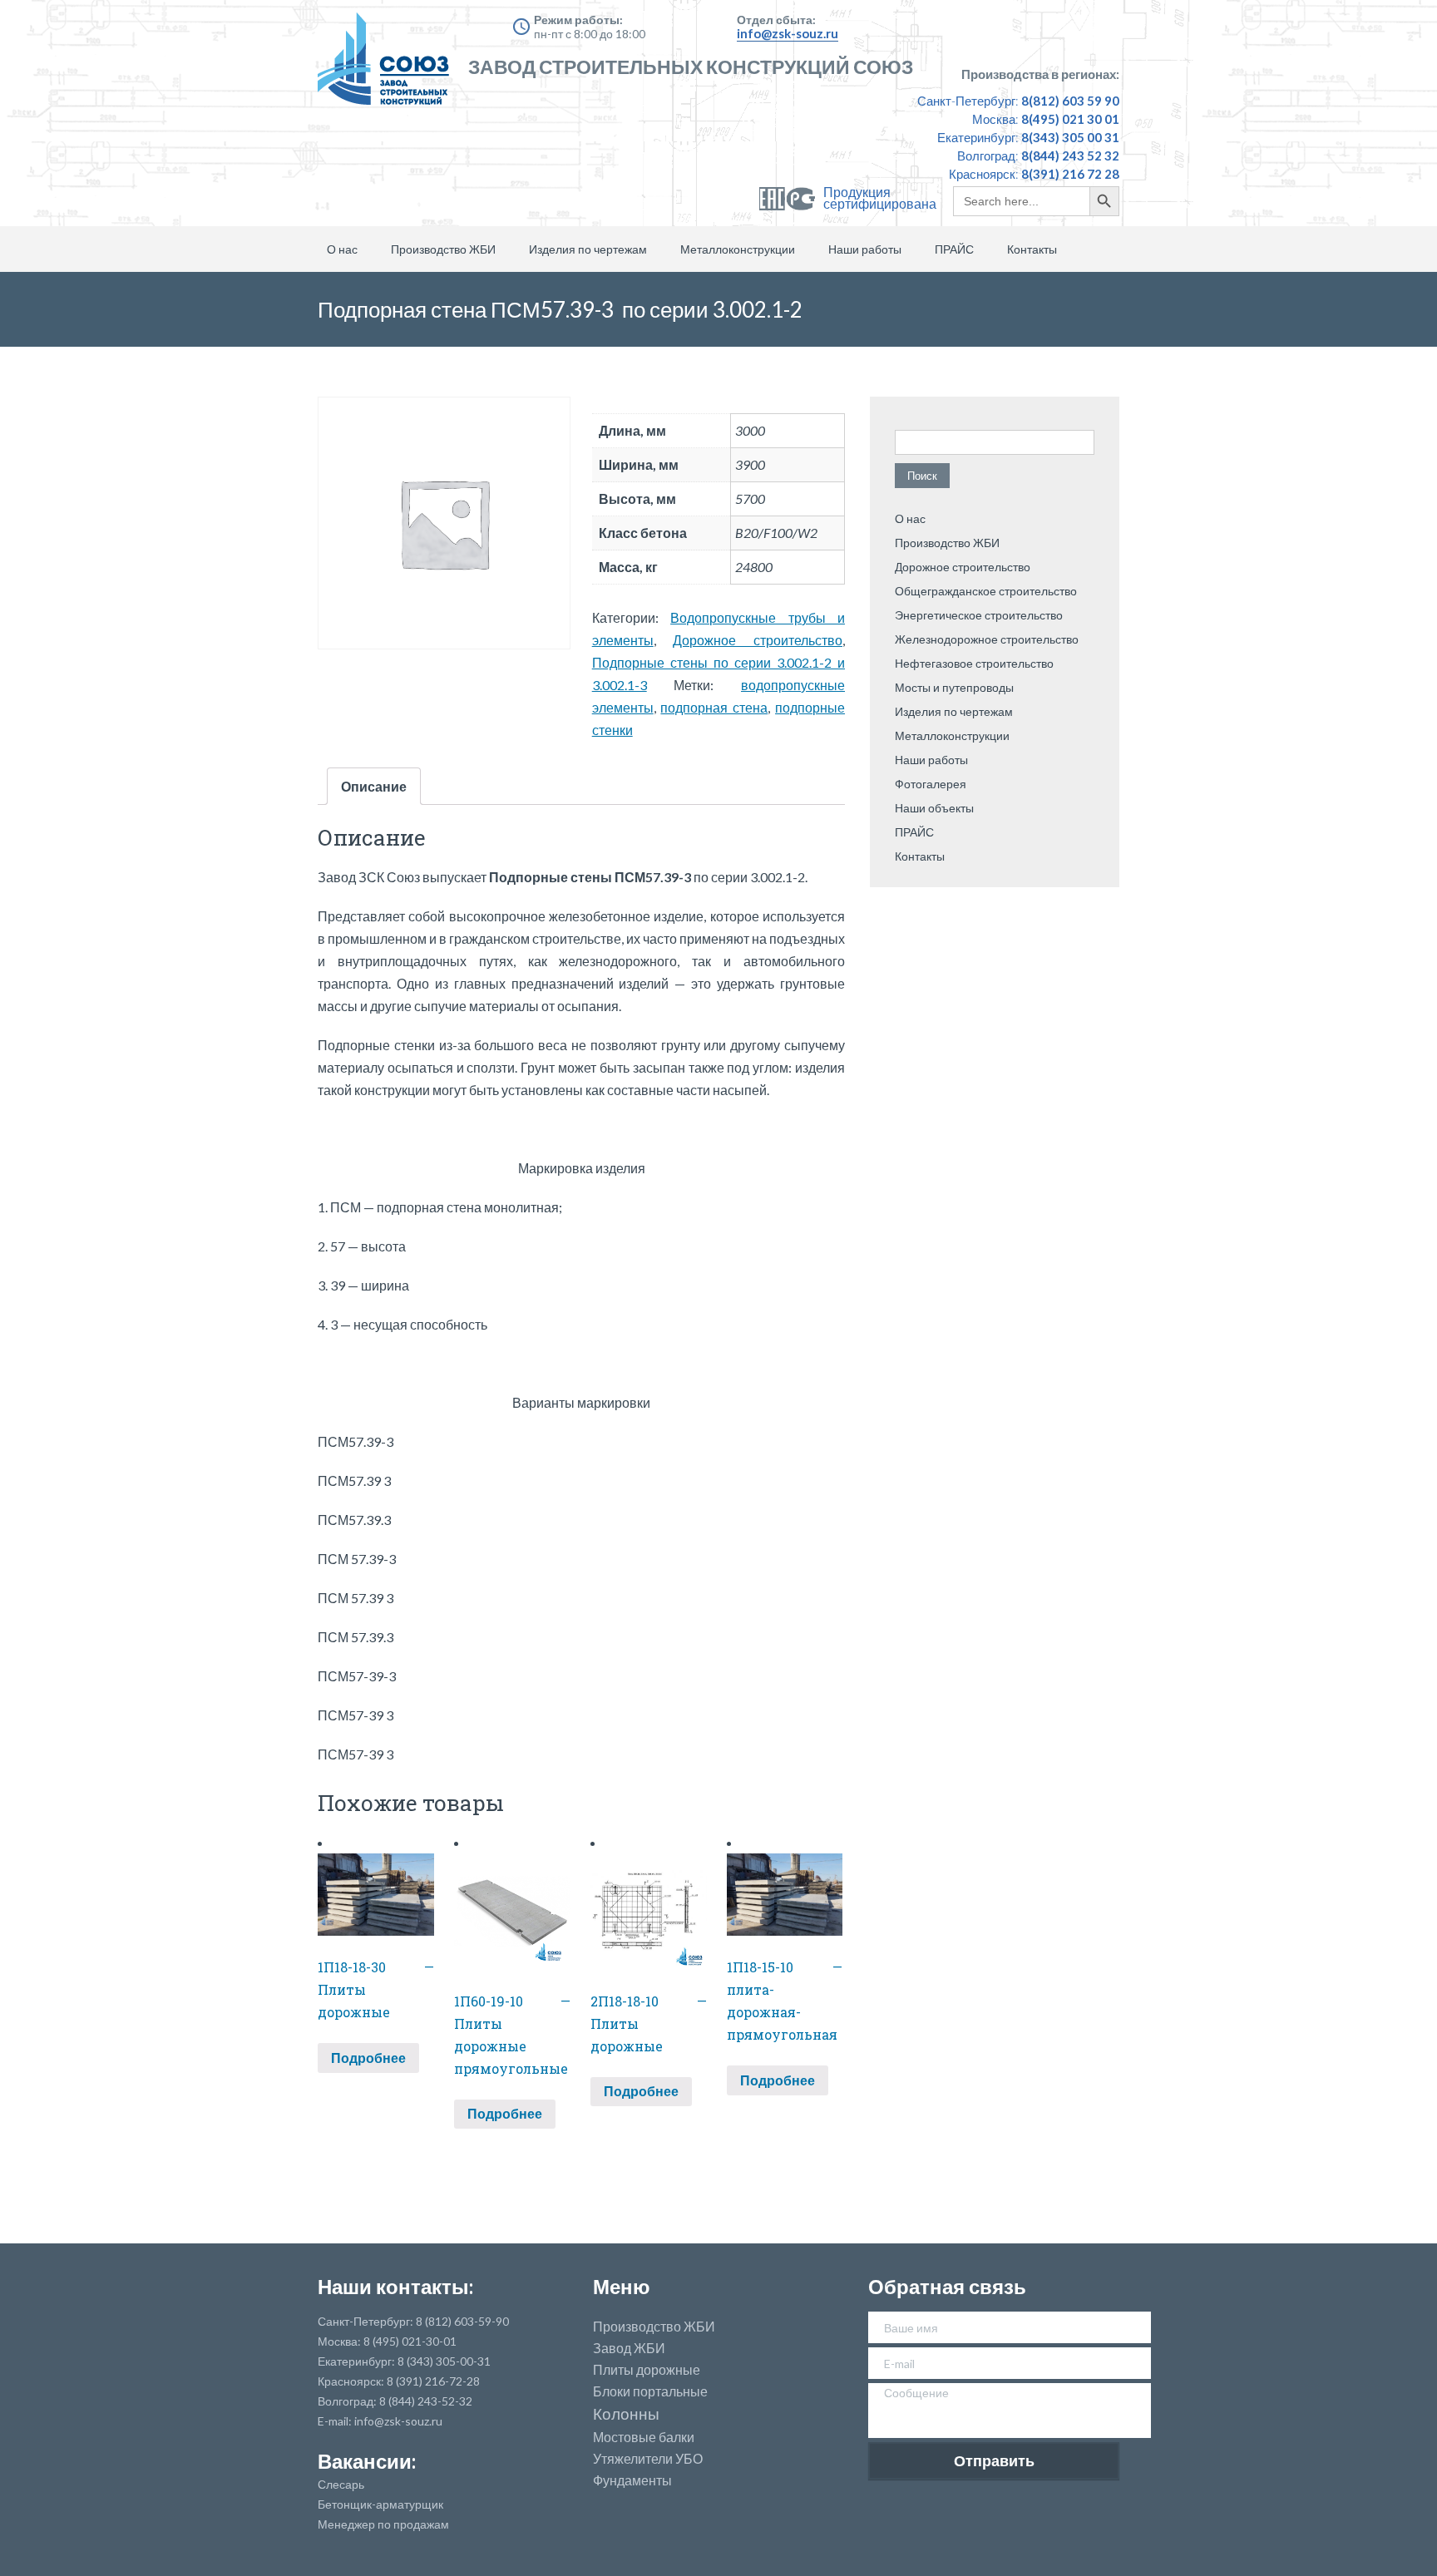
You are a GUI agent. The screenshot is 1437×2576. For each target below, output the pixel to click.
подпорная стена (714, 707)
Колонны (626, 2414)
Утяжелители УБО (648, 2459)
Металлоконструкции (738, 249)
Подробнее (368, 2058)
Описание (374, 786)
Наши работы (865, 249)
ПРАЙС (954, 249)
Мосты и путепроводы (954, 687)
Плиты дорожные (647, 2370)
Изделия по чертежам (588, 249)
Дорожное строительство (758, 640)
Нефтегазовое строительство (974, 663)
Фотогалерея (931, 784)
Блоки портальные (650, 2391)
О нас (342, 249)
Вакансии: (367, 2461)
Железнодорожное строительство (987, 639)
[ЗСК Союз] (388, 67)
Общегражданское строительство (986, 591)
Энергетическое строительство (979, 615)
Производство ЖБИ (443, 249)
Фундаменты (632, 2480)
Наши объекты (934, 808)
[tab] (374, 786)
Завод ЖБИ (629, 2348)
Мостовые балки (644, 2437)
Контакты (1032, 249)
